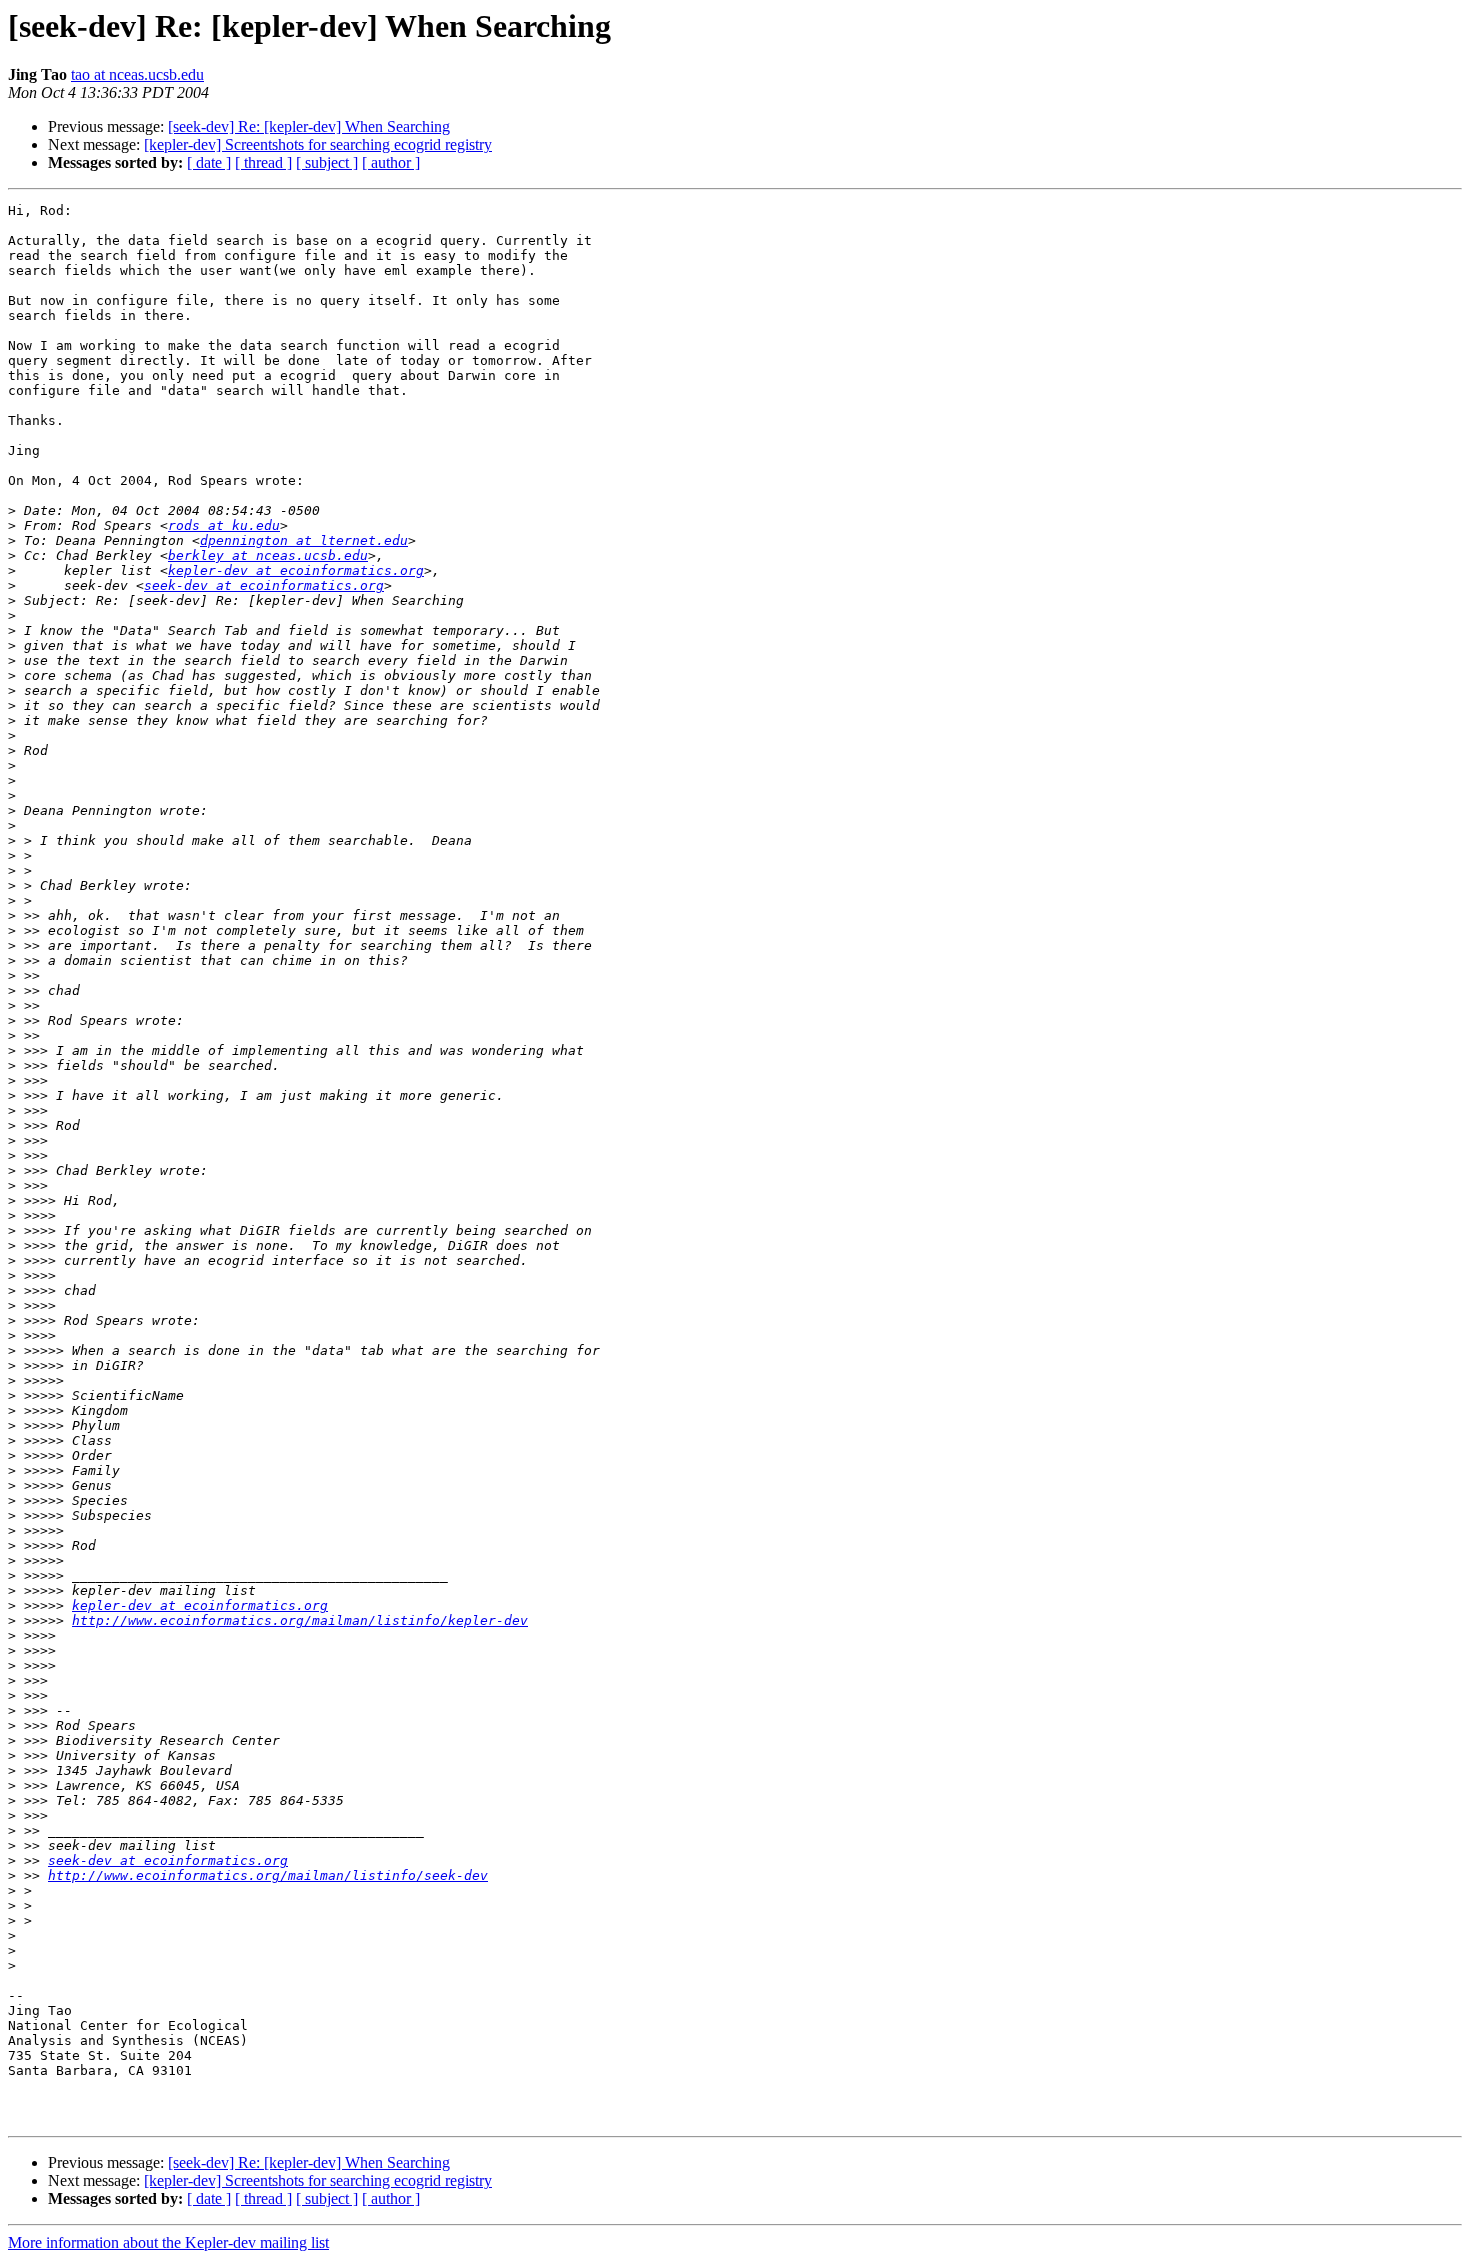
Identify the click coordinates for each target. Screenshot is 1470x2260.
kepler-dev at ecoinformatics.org (296, 570)
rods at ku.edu (224, 525)
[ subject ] (327, 162)
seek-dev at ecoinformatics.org (264, 585)
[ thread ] (263, 162)
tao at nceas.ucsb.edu (137, 74)
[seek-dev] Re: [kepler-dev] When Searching (309, 126)
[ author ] (391, 162)
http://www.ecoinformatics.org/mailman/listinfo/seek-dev (268, 1875)
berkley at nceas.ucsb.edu (268, 555)
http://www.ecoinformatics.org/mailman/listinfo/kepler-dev (300, 1620)
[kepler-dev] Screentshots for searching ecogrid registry (318, 144)
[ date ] (209, 162)
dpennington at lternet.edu (304, 540)
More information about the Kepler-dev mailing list (168, 2242)
